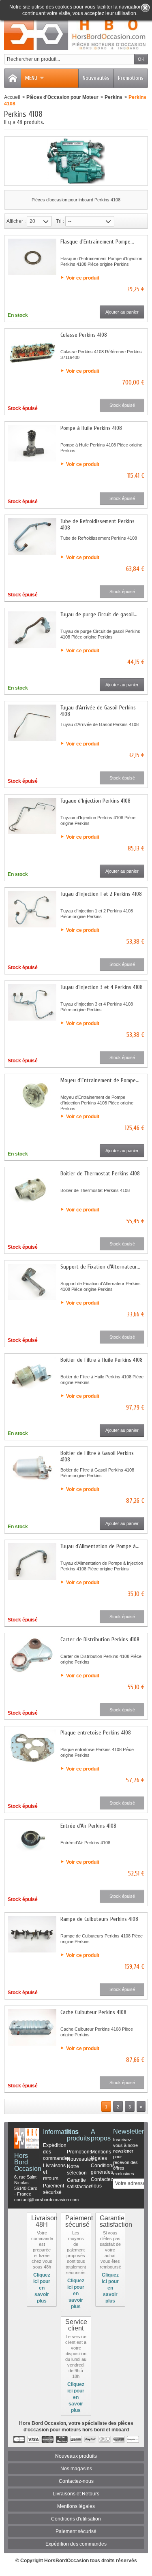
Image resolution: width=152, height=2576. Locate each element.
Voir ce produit (83, 278)
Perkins (113, 97)
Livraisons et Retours (76, 2494)
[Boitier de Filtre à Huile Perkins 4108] (32, 1375)
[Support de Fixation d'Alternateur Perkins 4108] (32, 1282)
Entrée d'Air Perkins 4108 (88, 1826)
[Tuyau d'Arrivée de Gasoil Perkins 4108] (32, 723)
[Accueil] (13, 78)
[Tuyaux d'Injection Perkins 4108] (32, 816)
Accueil (12, 97)
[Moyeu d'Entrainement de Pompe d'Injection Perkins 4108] (32, 1096)
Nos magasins (76, 2469)
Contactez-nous (76, 2481)
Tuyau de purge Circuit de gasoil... (99, 614)
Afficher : (16, 221)
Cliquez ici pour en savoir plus (42, 2288)
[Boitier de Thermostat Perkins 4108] (32, 1189)
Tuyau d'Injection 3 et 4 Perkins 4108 (102, 987)
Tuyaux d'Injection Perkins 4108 (95, 801)
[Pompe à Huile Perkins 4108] (32, 443)
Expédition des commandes (76, 2544)
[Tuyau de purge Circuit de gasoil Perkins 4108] (32, 630)
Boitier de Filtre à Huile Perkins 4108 (102, 1360)
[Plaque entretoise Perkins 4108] (32, 1748)
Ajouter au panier (122, 312)
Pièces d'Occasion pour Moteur (62, 97)
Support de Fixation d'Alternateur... (100, 1267)
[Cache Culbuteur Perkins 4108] (32, 2027)
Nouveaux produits (76, 2456)
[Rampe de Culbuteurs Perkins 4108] (32, 1934)
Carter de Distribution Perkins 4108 (100, 1639)
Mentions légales (76, 2506)
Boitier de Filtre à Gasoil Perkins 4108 (97, 1456)
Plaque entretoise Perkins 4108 (96, 1733)
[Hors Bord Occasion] (76, 34)
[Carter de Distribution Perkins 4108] (32, 1655)
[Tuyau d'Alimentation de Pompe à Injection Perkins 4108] (32, 1561)
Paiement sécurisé (76, 2531)
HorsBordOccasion (66, 2561)
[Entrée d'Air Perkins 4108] (32, 1841)
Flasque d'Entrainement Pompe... (97, 242)
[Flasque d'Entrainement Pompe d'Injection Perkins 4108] (32, 257)
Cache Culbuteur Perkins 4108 (93, 2012)
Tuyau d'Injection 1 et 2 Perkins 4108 (101, 894)
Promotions (131, 78)
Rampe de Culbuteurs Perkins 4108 (99, 1919)
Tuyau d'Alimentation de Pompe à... (100, 1546)
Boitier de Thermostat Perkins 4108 (100, 1174)
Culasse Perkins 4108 (84, 335)
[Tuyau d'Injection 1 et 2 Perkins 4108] (32, 909)
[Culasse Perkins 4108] (32, 350)
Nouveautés (96, 78)
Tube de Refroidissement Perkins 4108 (97, 524)
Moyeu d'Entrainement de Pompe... (100, 1080)
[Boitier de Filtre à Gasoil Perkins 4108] (32, 1468)
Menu (31, 78)
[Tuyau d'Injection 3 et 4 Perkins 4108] (32, 1002)
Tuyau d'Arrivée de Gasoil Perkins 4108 (98, 711)
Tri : (60, 221)
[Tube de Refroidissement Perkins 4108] (32, 536)
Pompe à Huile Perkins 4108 (91, 428)
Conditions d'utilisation (76, 2519)
